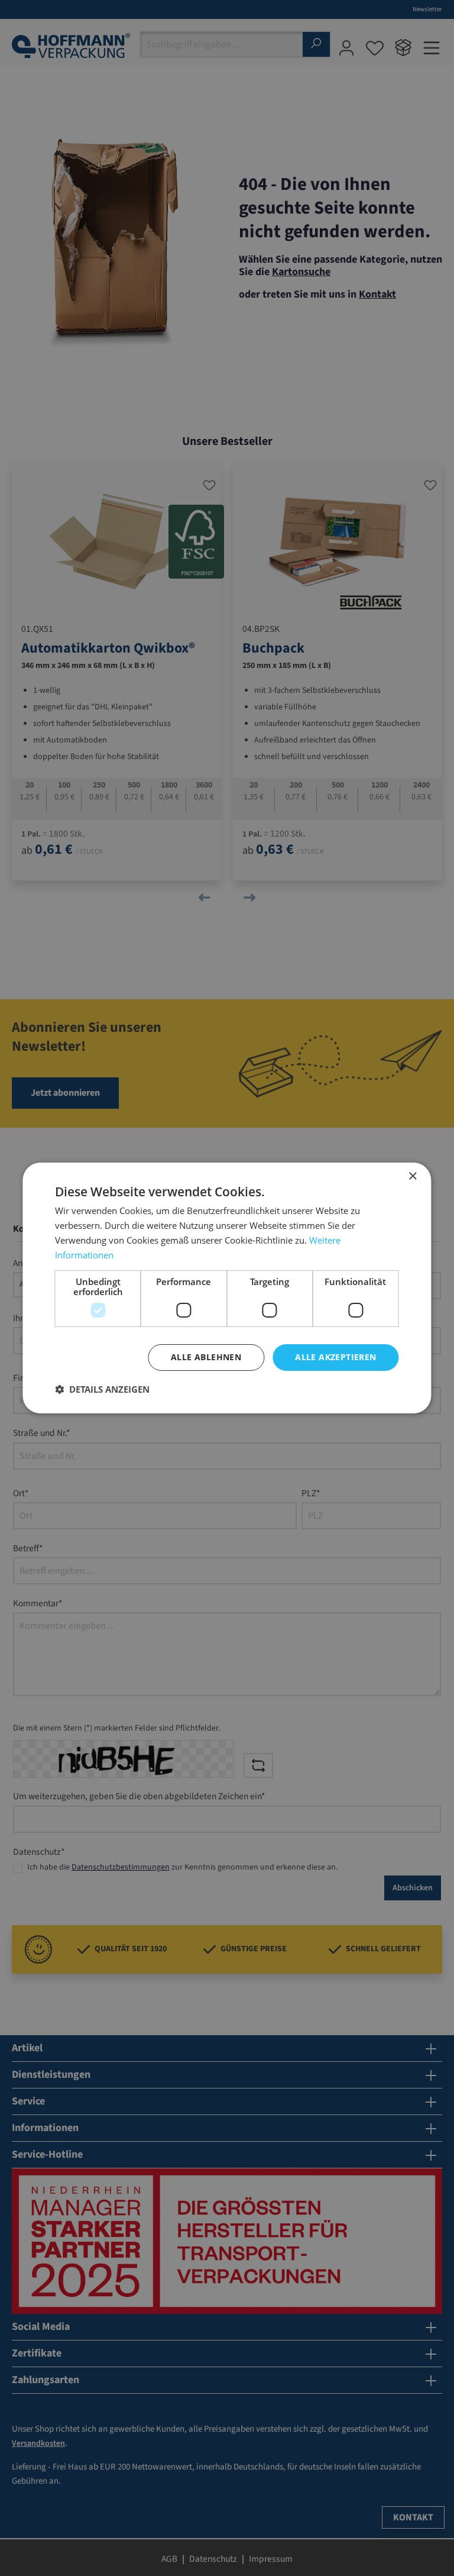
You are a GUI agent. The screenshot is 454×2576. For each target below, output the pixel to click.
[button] (102, 1389)
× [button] (412, 1176)
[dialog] (227, 1288)
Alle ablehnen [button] (206, 1357)
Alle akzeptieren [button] (335, 1357)
